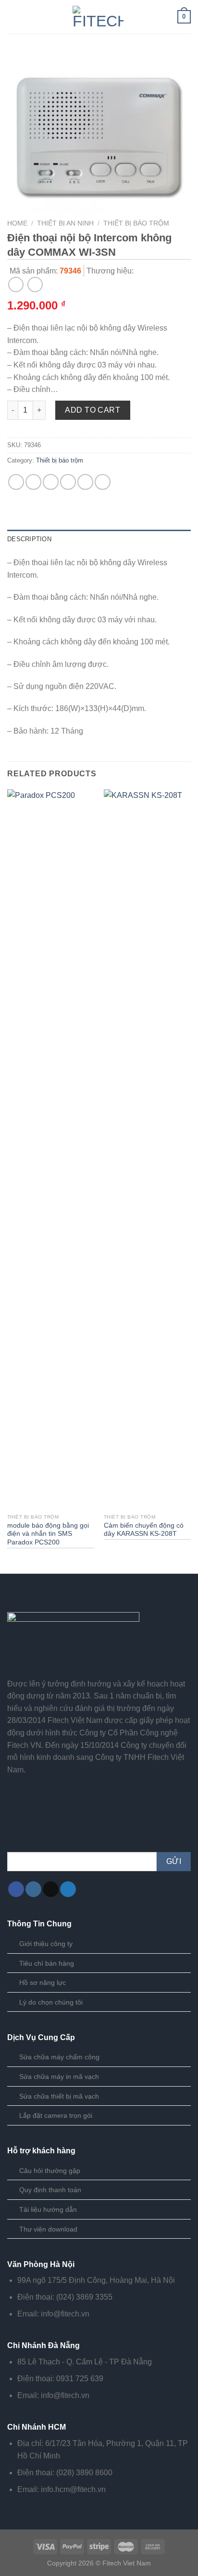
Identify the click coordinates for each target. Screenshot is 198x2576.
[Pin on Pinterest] (85, 482)
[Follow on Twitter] (68, 1889)
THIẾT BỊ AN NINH (65, 223)
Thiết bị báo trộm (136, 223)
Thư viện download (48, 2229)
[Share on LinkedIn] (103, 482)
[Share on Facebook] (33, 482)
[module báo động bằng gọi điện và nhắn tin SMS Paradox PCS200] (51, 1149)
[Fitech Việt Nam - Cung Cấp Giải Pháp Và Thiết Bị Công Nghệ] (98, 17)
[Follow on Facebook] (16, 1889)
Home (17, 223)
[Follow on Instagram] (33, 1889)
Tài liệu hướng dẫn (48, 2209)
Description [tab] (29, 539)
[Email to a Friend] (68, 482)
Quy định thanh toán (50, 2190)
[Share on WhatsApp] (16, 482)
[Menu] (13, 17)
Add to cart (93, 410)
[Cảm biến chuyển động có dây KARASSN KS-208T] (147, 1149)
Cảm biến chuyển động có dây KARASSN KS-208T (144, 1530)
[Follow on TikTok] (51, 1889)
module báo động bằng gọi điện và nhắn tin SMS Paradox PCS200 (48, 1534)
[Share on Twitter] (51, 482)
